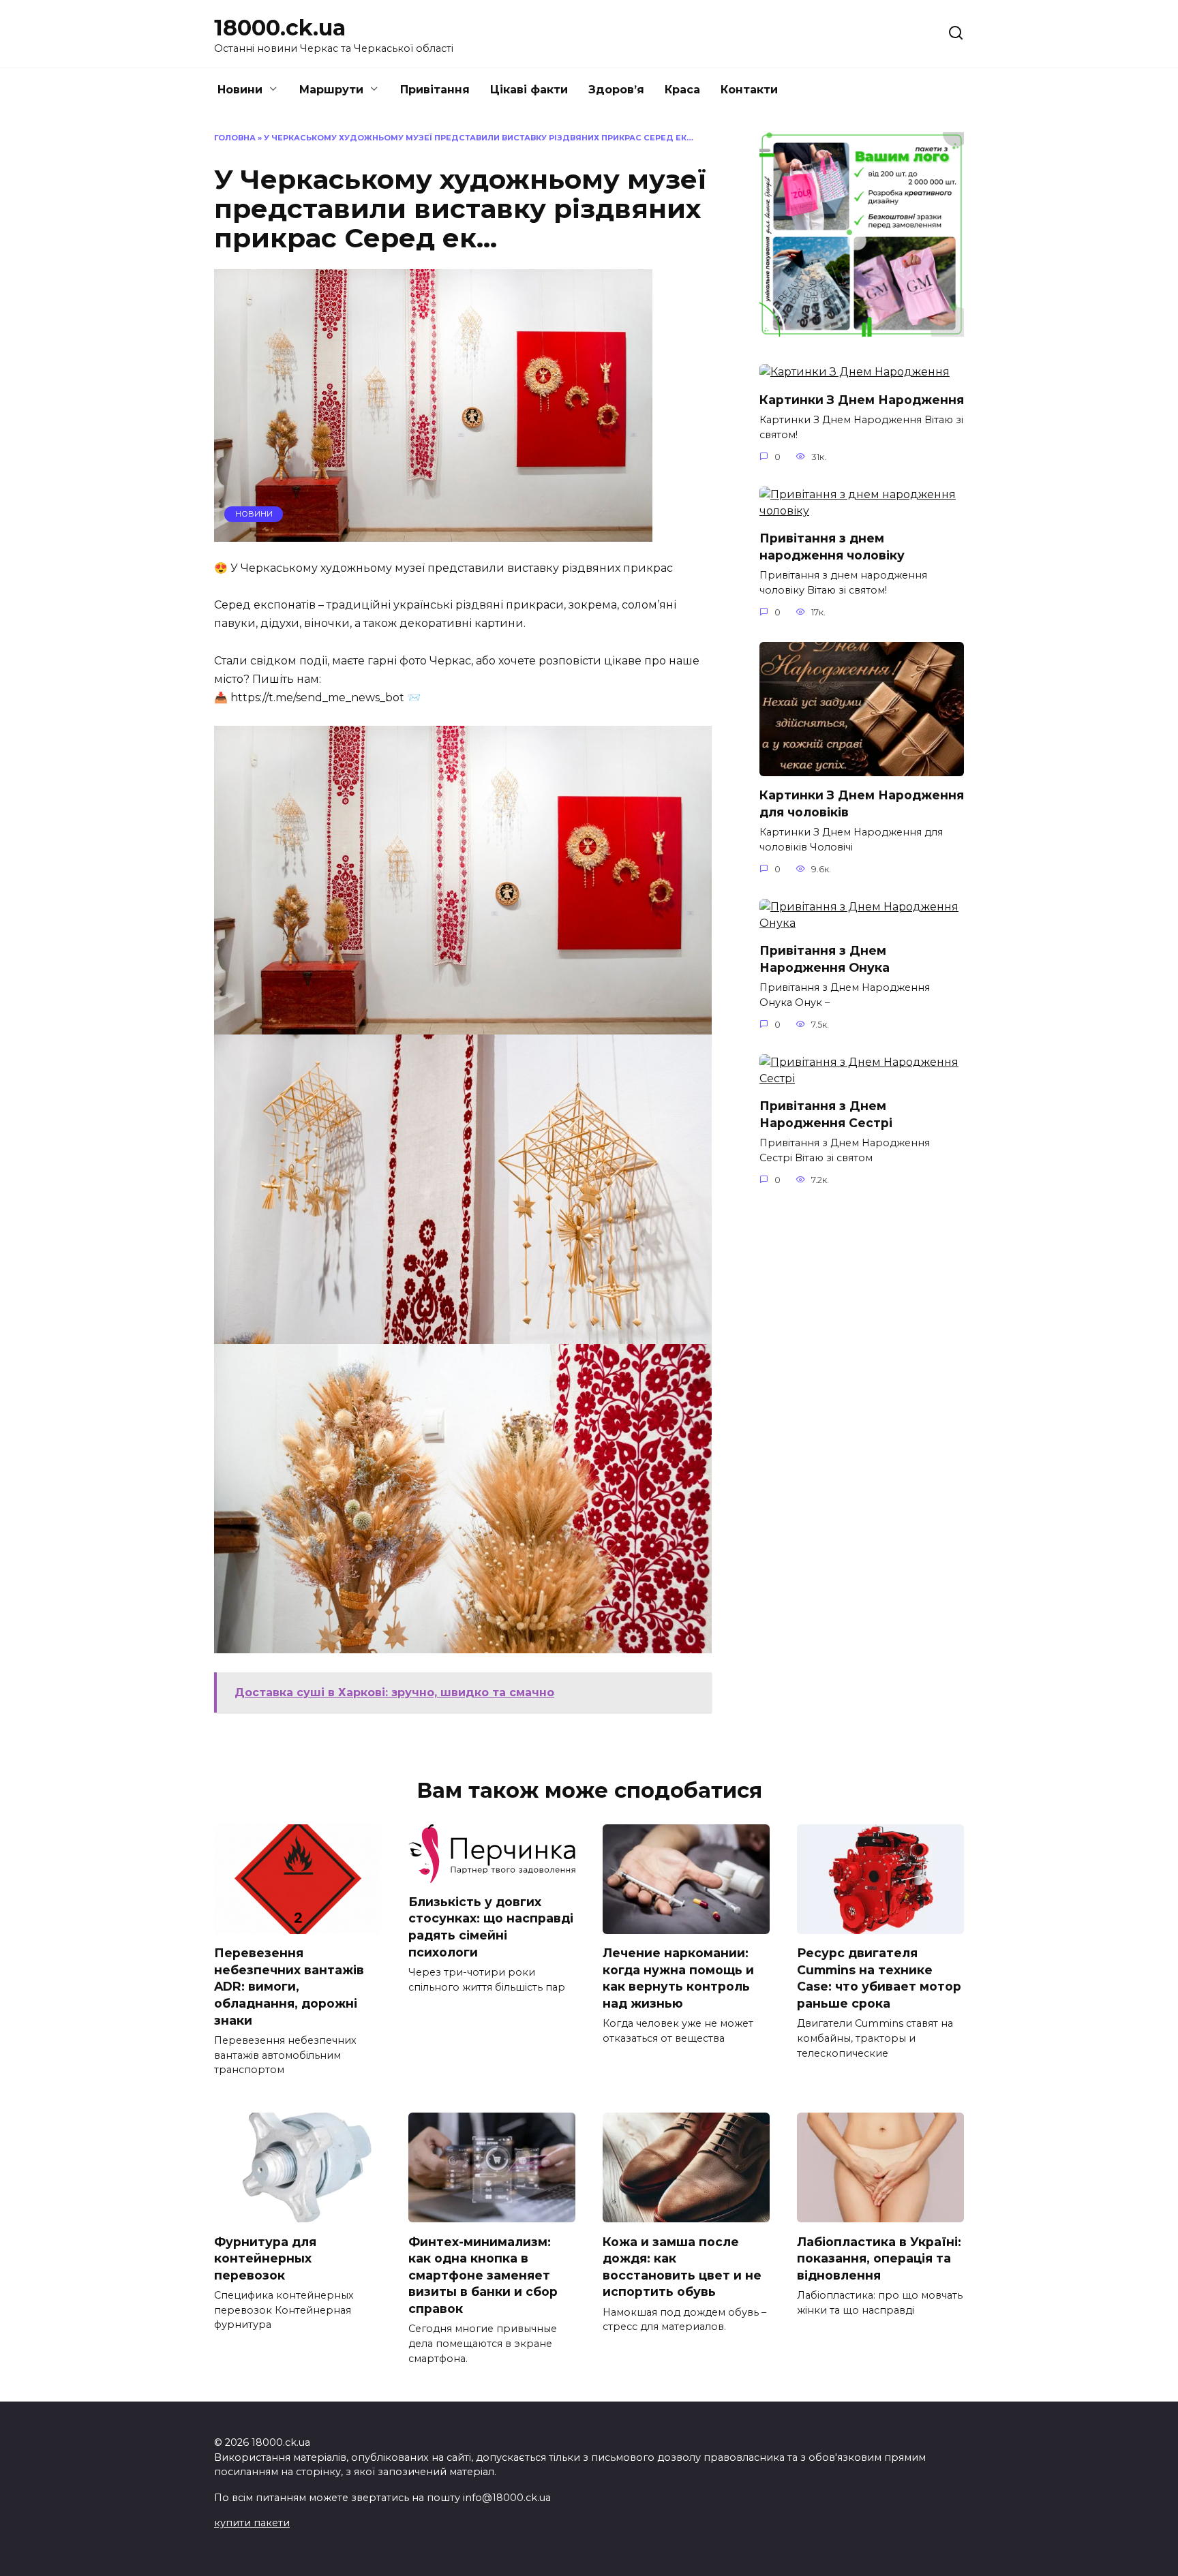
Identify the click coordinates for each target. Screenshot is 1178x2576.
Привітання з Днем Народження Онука (825, 959)
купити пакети (252, 2523)
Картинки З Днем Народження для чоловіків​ (862, 803)
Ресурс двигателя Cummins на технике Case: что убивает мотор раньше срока (879, 1978)
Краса (682, 90)
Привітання (435, 90)
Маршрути (331, 90)
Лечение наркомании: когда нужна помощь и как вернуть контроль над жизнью (678, 1978)
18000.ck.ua (280, 28)
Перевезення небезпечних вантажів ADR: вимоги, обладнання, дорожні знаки (289, 1987)
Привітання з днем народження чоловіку (832, 547)
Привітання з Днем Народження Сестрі (826, 1114)
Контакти (749, 90)
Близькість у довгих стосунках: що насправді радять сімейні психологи (491, 1927)
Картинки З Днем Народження (862, 399)
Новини (240, 90)
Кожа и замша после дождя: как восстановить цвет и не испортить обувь (682, 2266)
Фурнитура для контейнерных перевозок (265, 2258)
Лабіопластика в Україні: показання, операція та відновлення (879, 2258)
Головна (235, 138)
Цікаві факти (529, 90)
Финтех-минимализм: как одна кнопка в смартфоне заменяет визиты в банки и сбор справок (483, 2275)
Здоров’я (616, 90)
